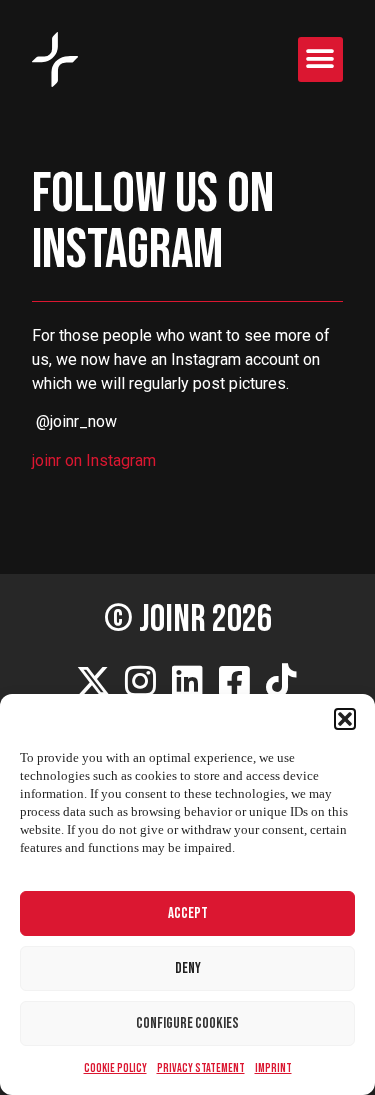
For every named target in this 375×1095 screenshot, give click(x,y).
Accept (188, 913)
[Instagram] (141, 680)
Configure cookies (187, 1023)
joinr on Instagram (94, 460)
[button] (345, 719)
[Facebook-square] (235, 680)
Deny (188, 968)
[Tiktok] (282, 680)
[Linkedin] (188, 680)
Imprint (273, 1068)
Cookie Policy (115, 1068)
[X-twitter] (94, 680)
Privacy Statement (201, 1068)
